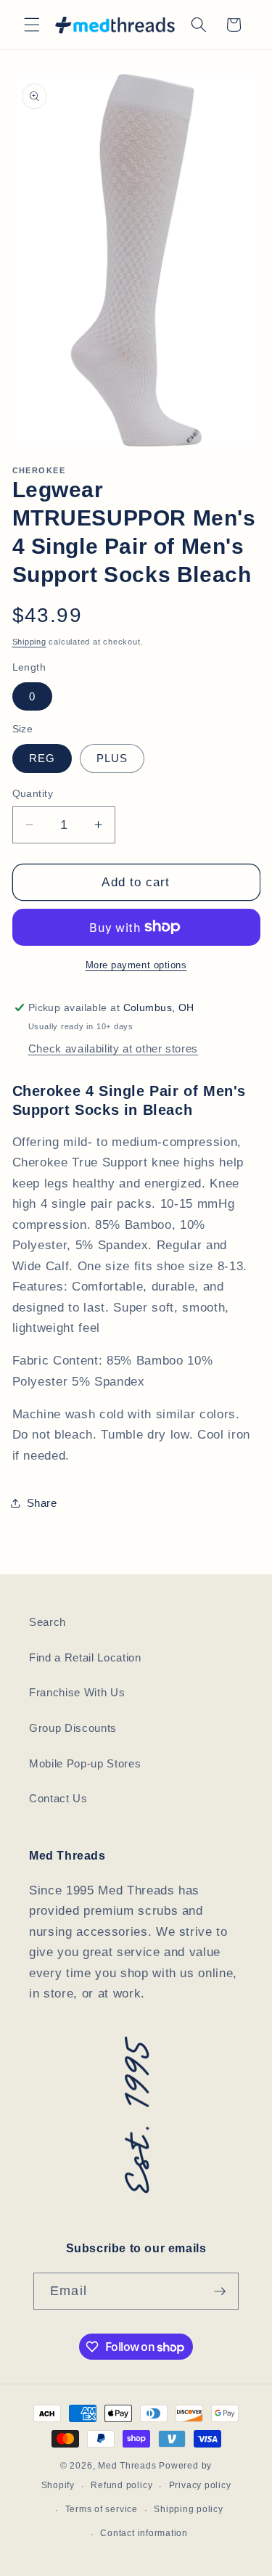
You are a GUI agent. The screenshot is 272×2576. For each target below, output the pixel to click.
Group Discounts (73, 1728)
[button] (32, 25)
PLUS (112, 758)
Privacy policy (200, 2485)
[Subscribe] (220, 2291)
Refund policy (121, 2485)
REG (42, 758)
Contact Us (58, 1798)
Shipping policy (189, 2509)
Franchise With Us (77, 1692)
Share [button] (42, 1503)
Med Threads (127, 2466)
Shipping (29, 642)
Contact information (144, 2533)
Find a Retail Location (85, 1657)
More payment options (136, 965)
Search (48, 1622)
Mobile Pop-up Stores (85, 1763)
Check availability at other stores (113, 1048)
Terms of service (102, 2509)
